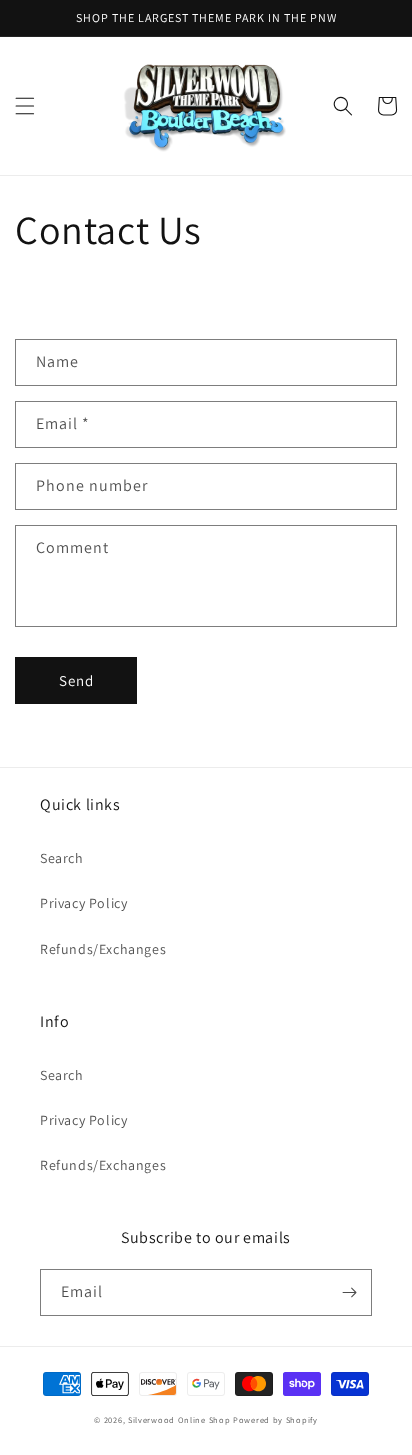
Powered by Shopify (275, 1419)
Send (76, 680)
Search (62, 858)
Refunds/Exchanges (103, 949)
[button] (25, 106)
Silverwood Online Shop (179, 1419)
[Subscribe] (349, 1292)
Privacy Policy (83, 903)
